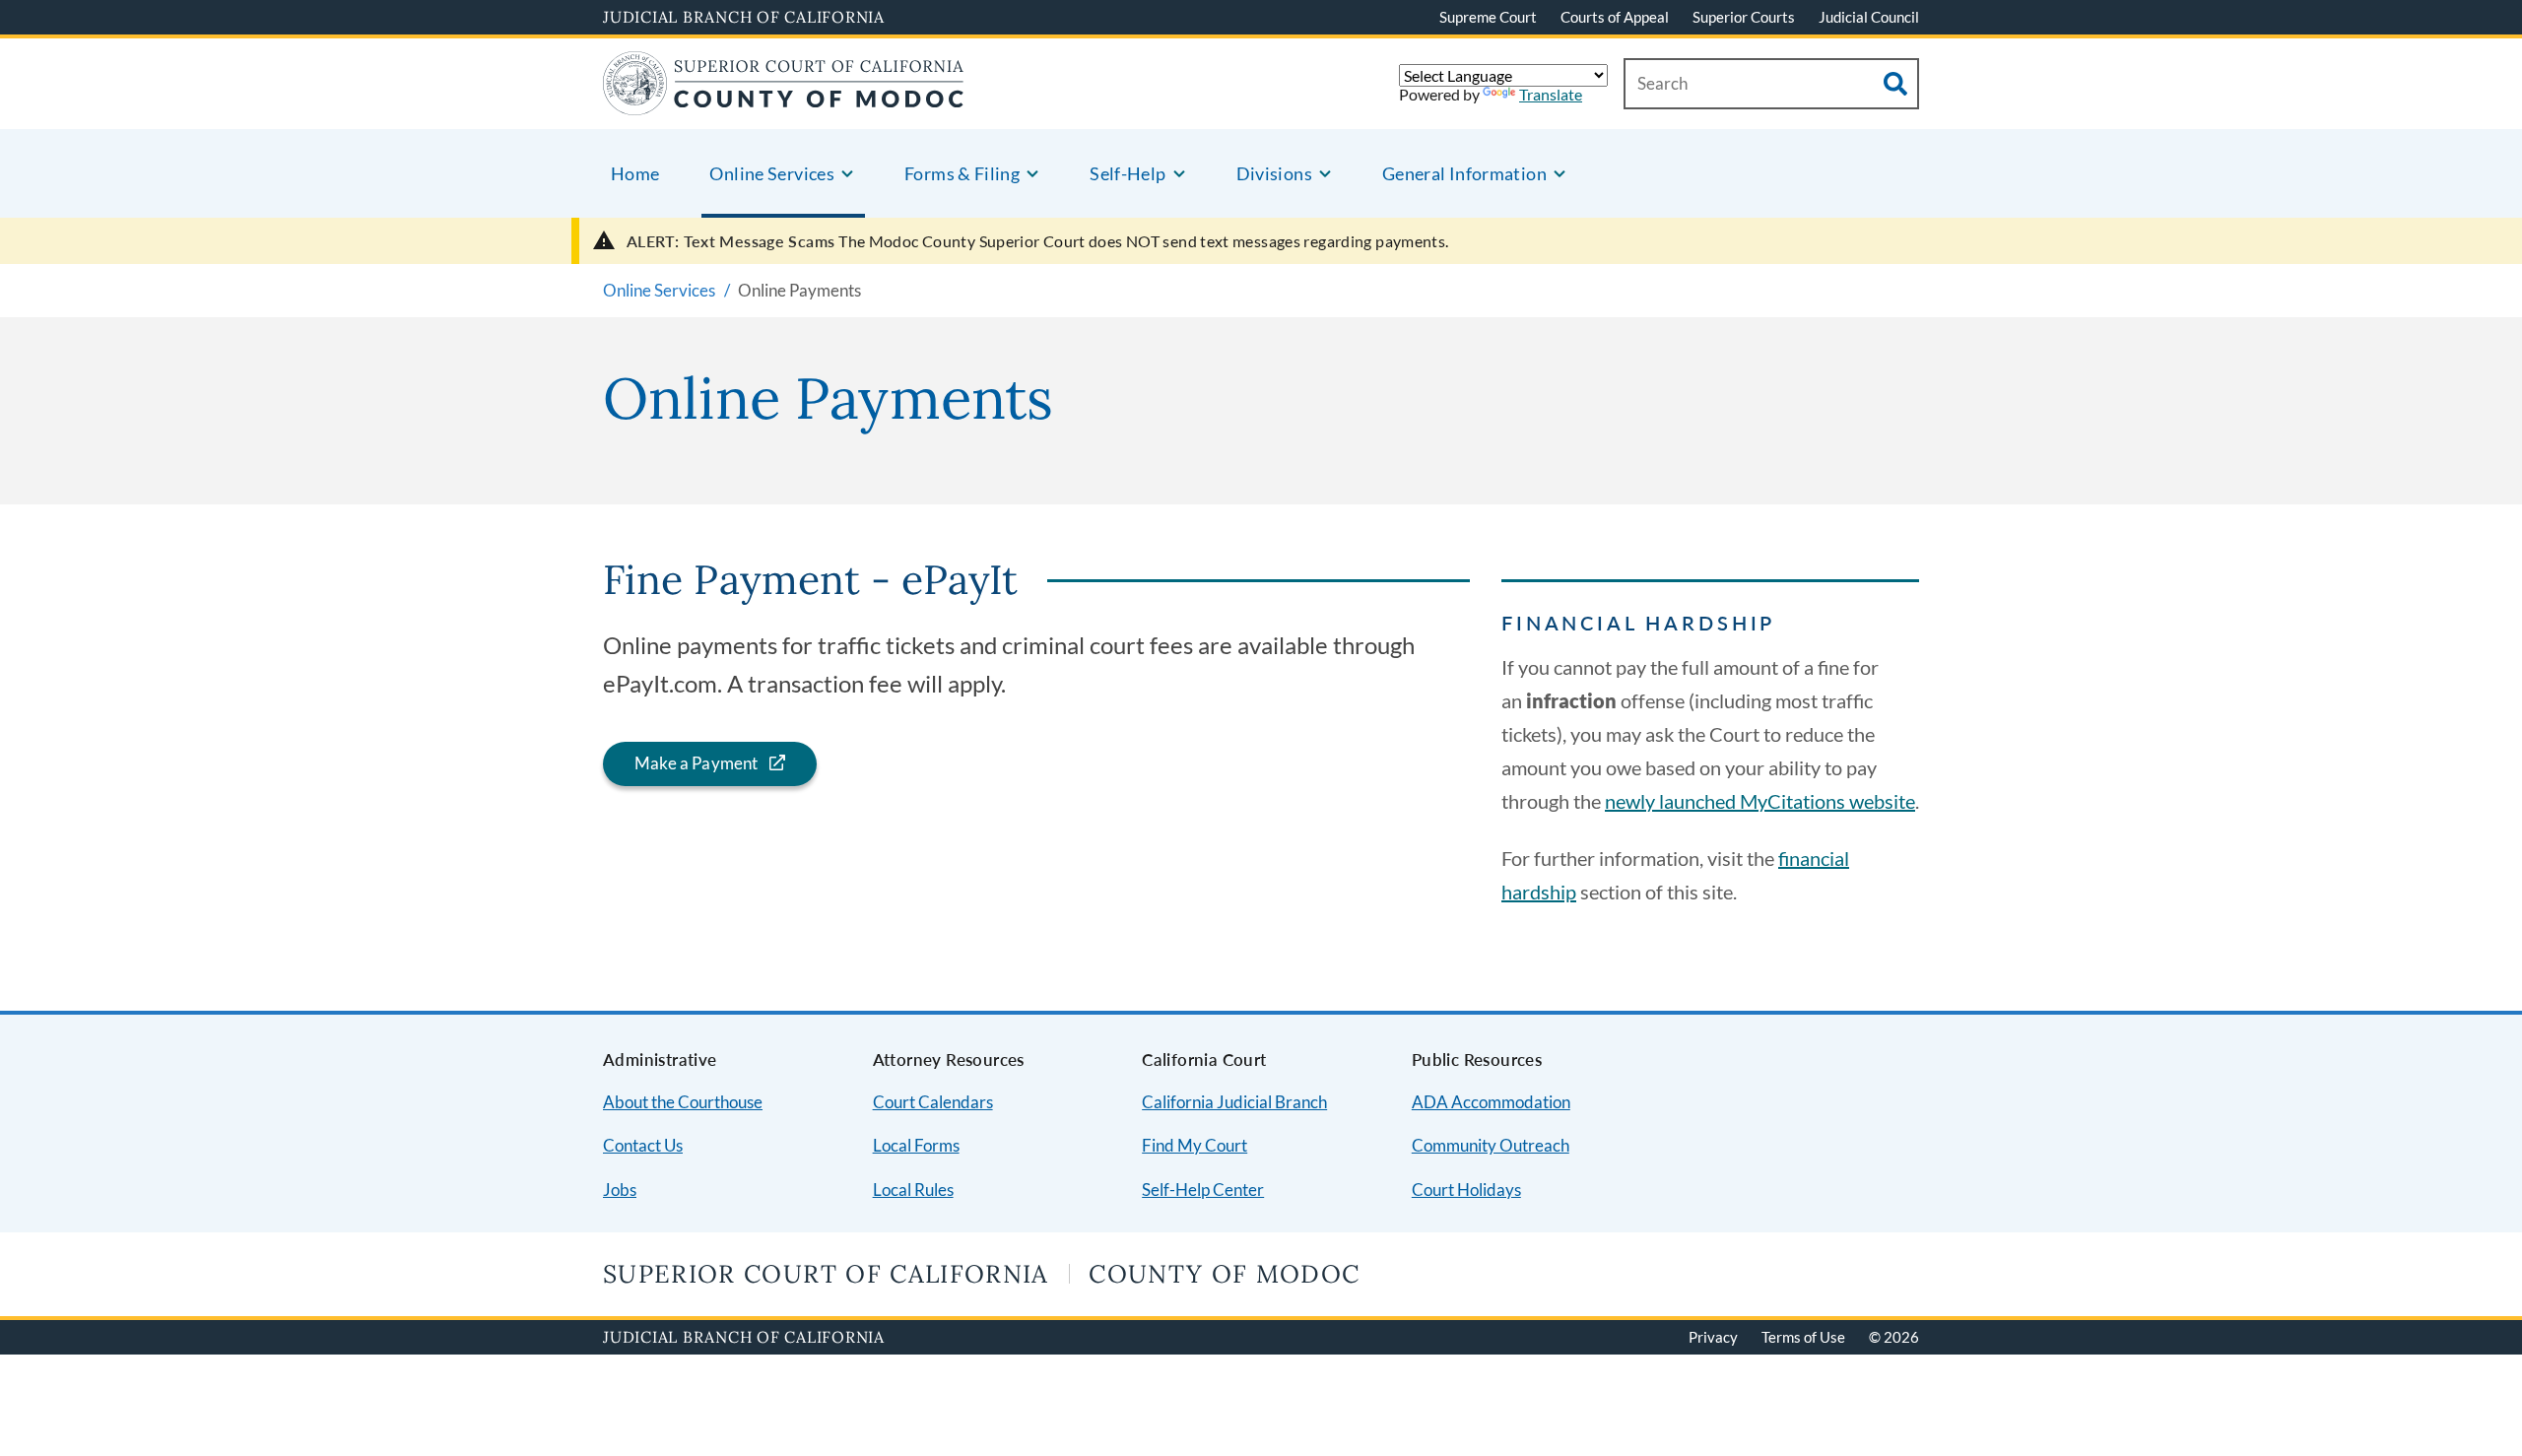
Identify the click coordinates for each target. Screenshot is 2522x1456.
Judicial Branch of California (744, 17)
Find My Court (1195, 1145)
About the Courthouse (683, 1102)
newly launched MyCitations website (1760, 801)
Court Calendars (933, 1102)
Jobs (620, 1190)
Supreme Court (1488, 17)
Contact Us (643, 1145)
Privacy (1713, 1337)
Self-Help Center (1203, 1190)
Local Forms (916, 1145)
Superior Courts (1744, 17)
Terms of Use (1803, 1337)
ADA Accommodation (1491, 1102)
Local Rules (913, 1190)
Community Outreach (1491, 1145)
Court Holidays (1466, 1190)
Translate (1551, 94)
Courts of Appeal (1615, 17)
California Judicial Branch (1234, 1102)
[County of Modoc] (784, 103)
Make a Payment (696, 763)
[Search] (1895, 84)
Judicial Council (1869, 17)
